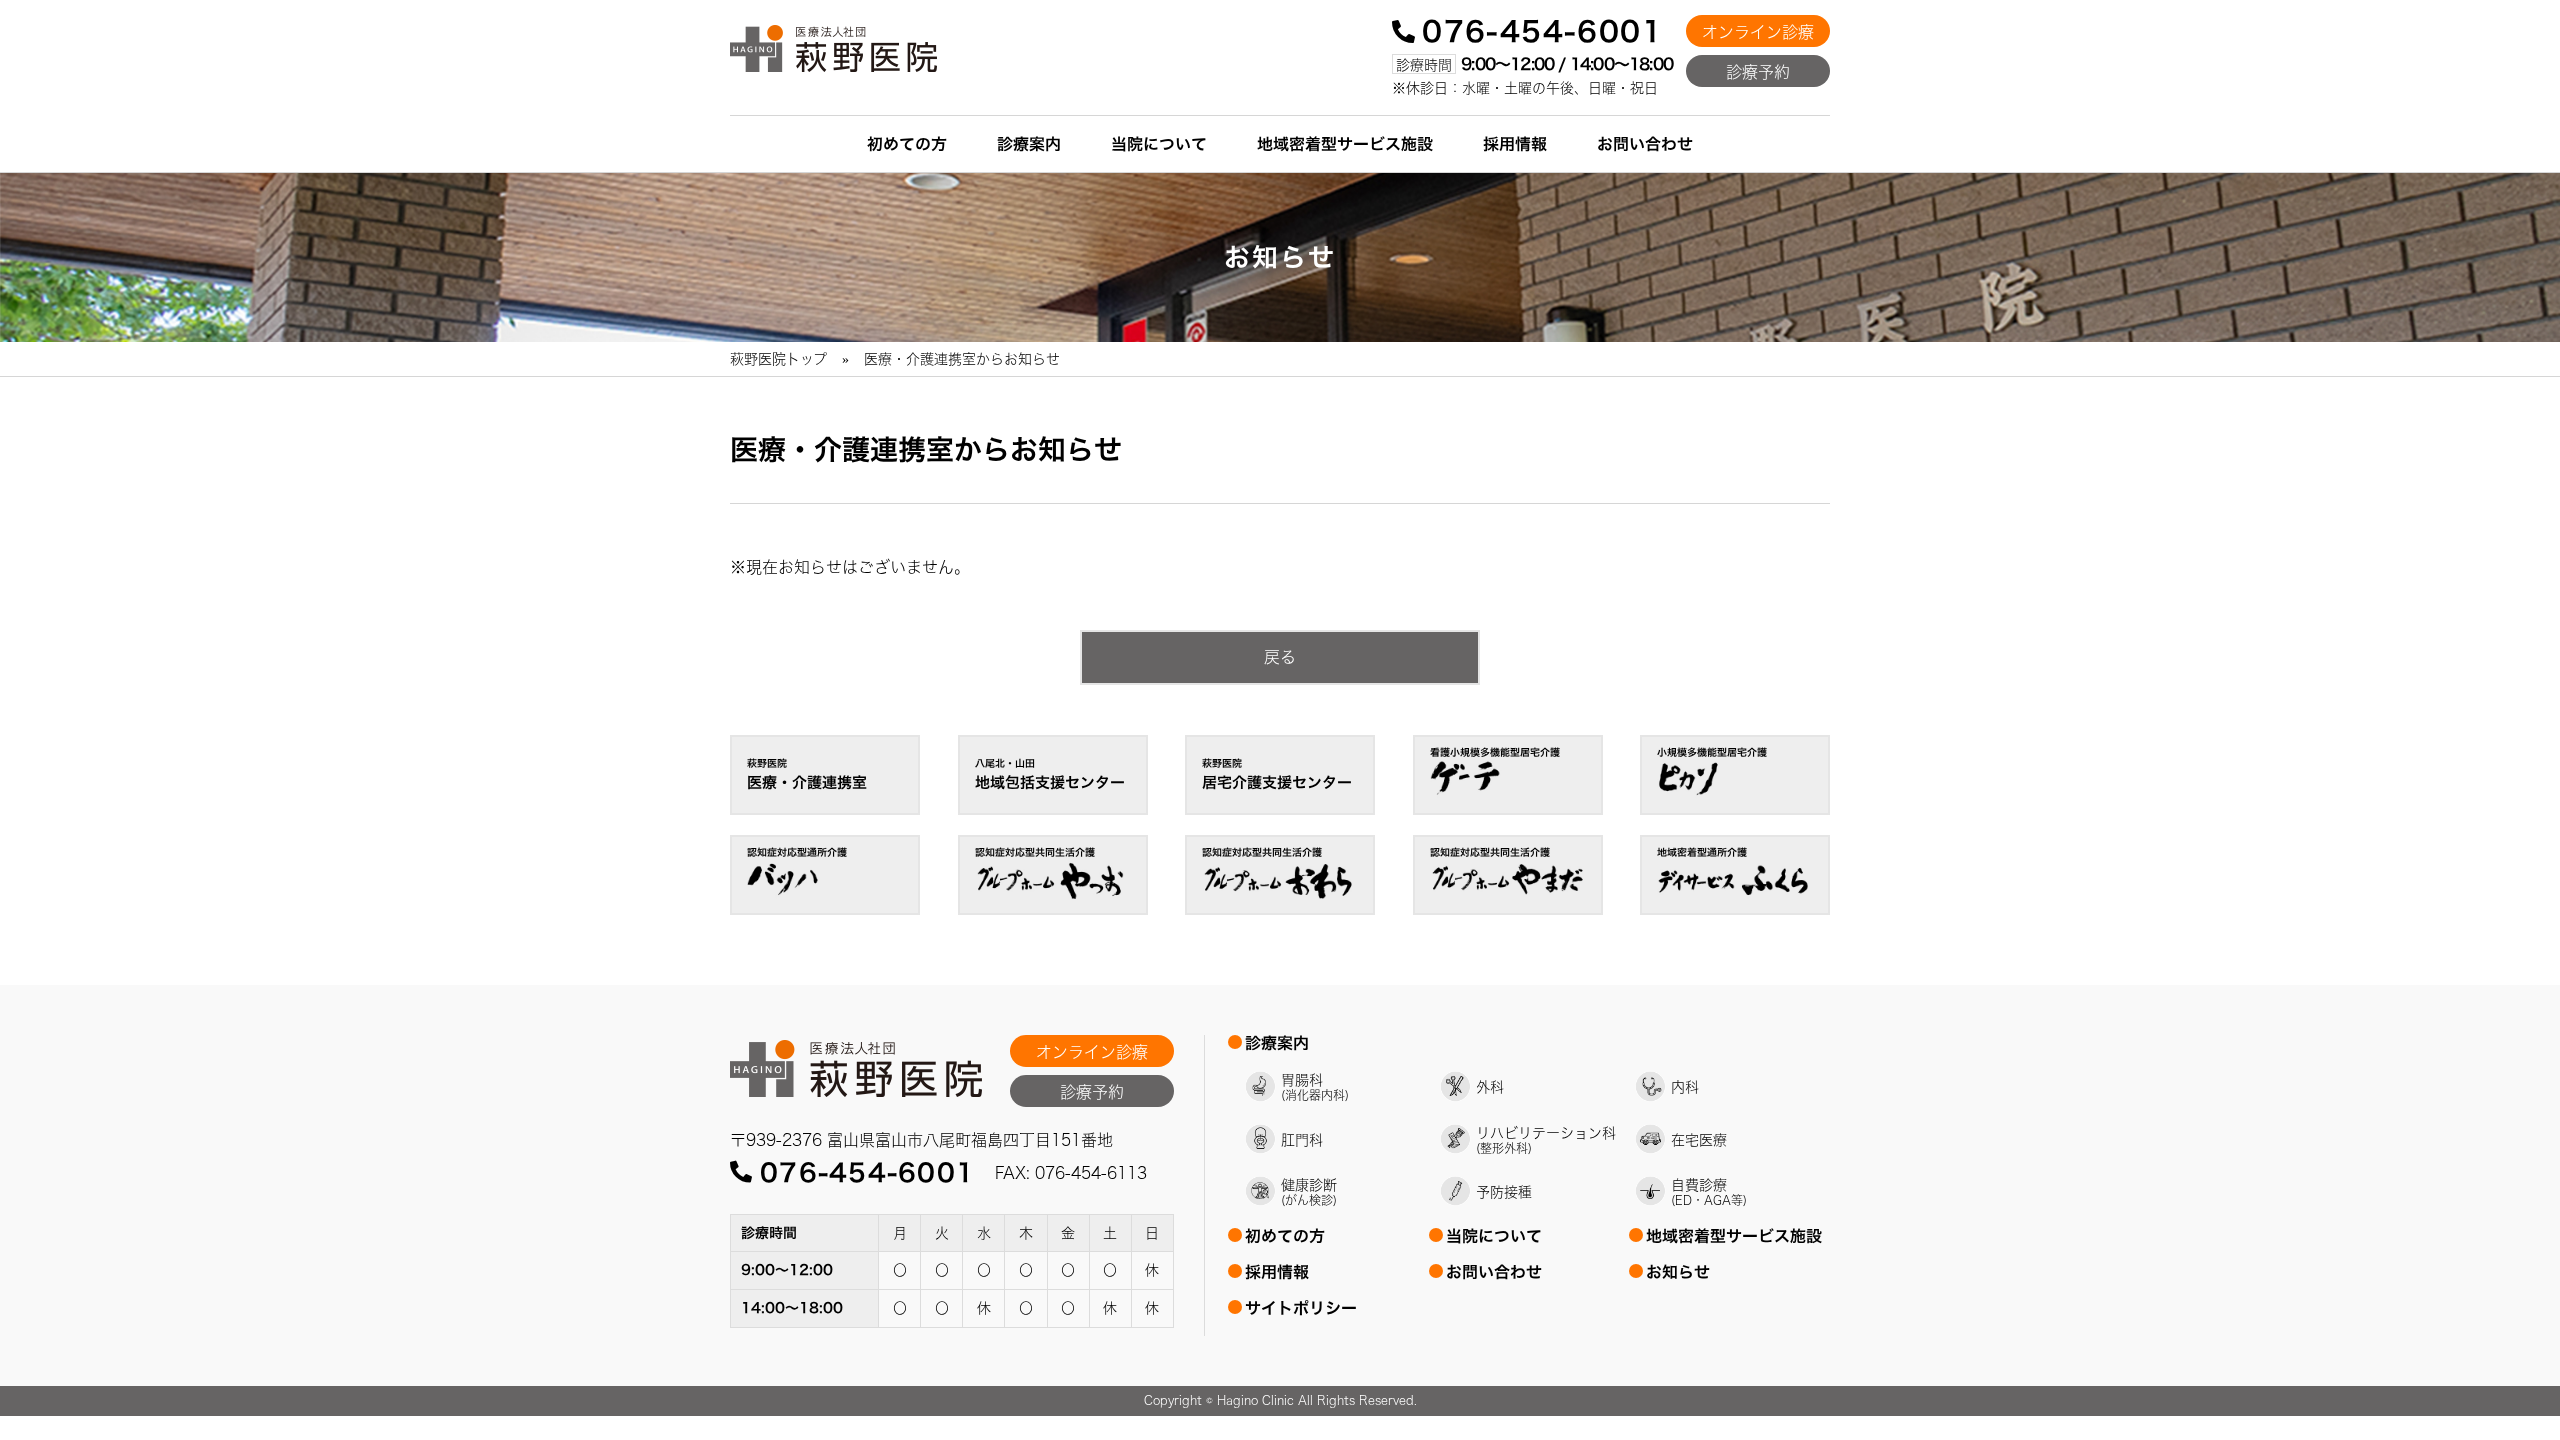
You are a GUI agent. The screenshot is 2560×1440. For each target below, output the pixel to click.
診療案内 (1029, 144)
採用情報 (1515, 144)
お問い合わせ (1645, 144)
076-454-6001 (1542, 31)
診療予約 (1758, 72)
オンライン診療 (1758, 32)
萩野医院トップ (778, 359)
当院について (1159, 144)
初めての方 (907, 144)
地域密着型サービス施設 (1345, 144)
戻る (1280, 657)
